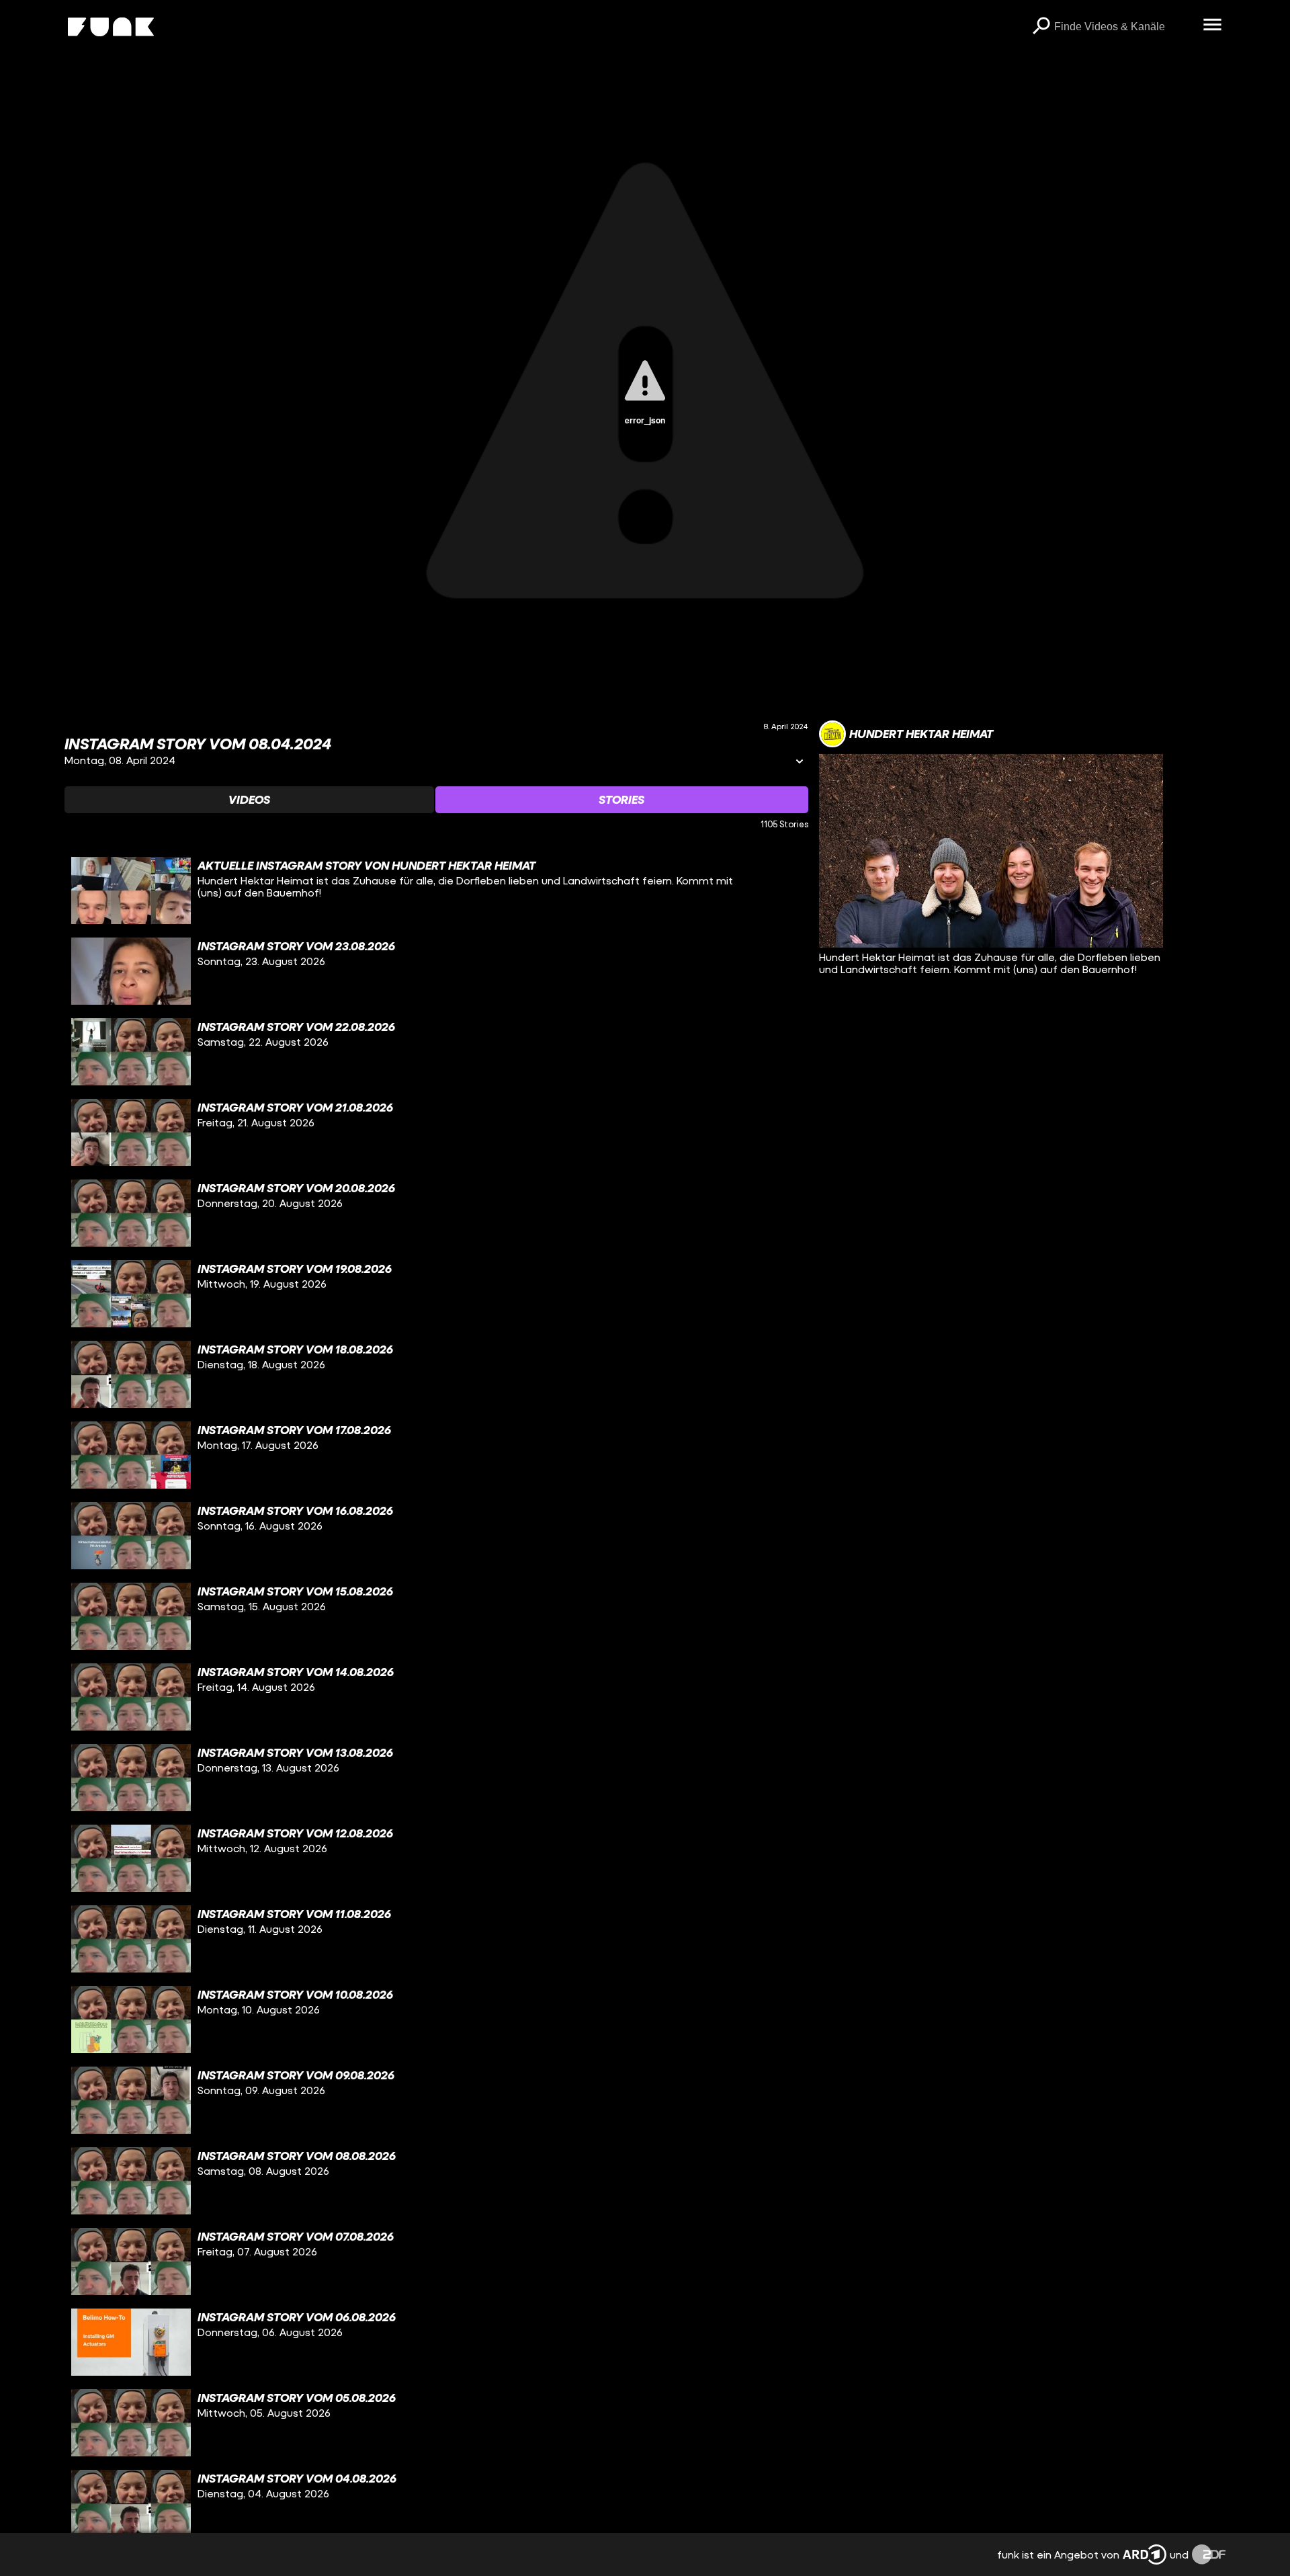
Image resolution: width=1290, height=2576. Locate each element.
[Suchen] (1041, 27)
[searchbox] (1124, 27)
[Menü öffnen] (1212, 26)
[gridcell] (436, 890)
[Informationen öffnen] (800, 762)
